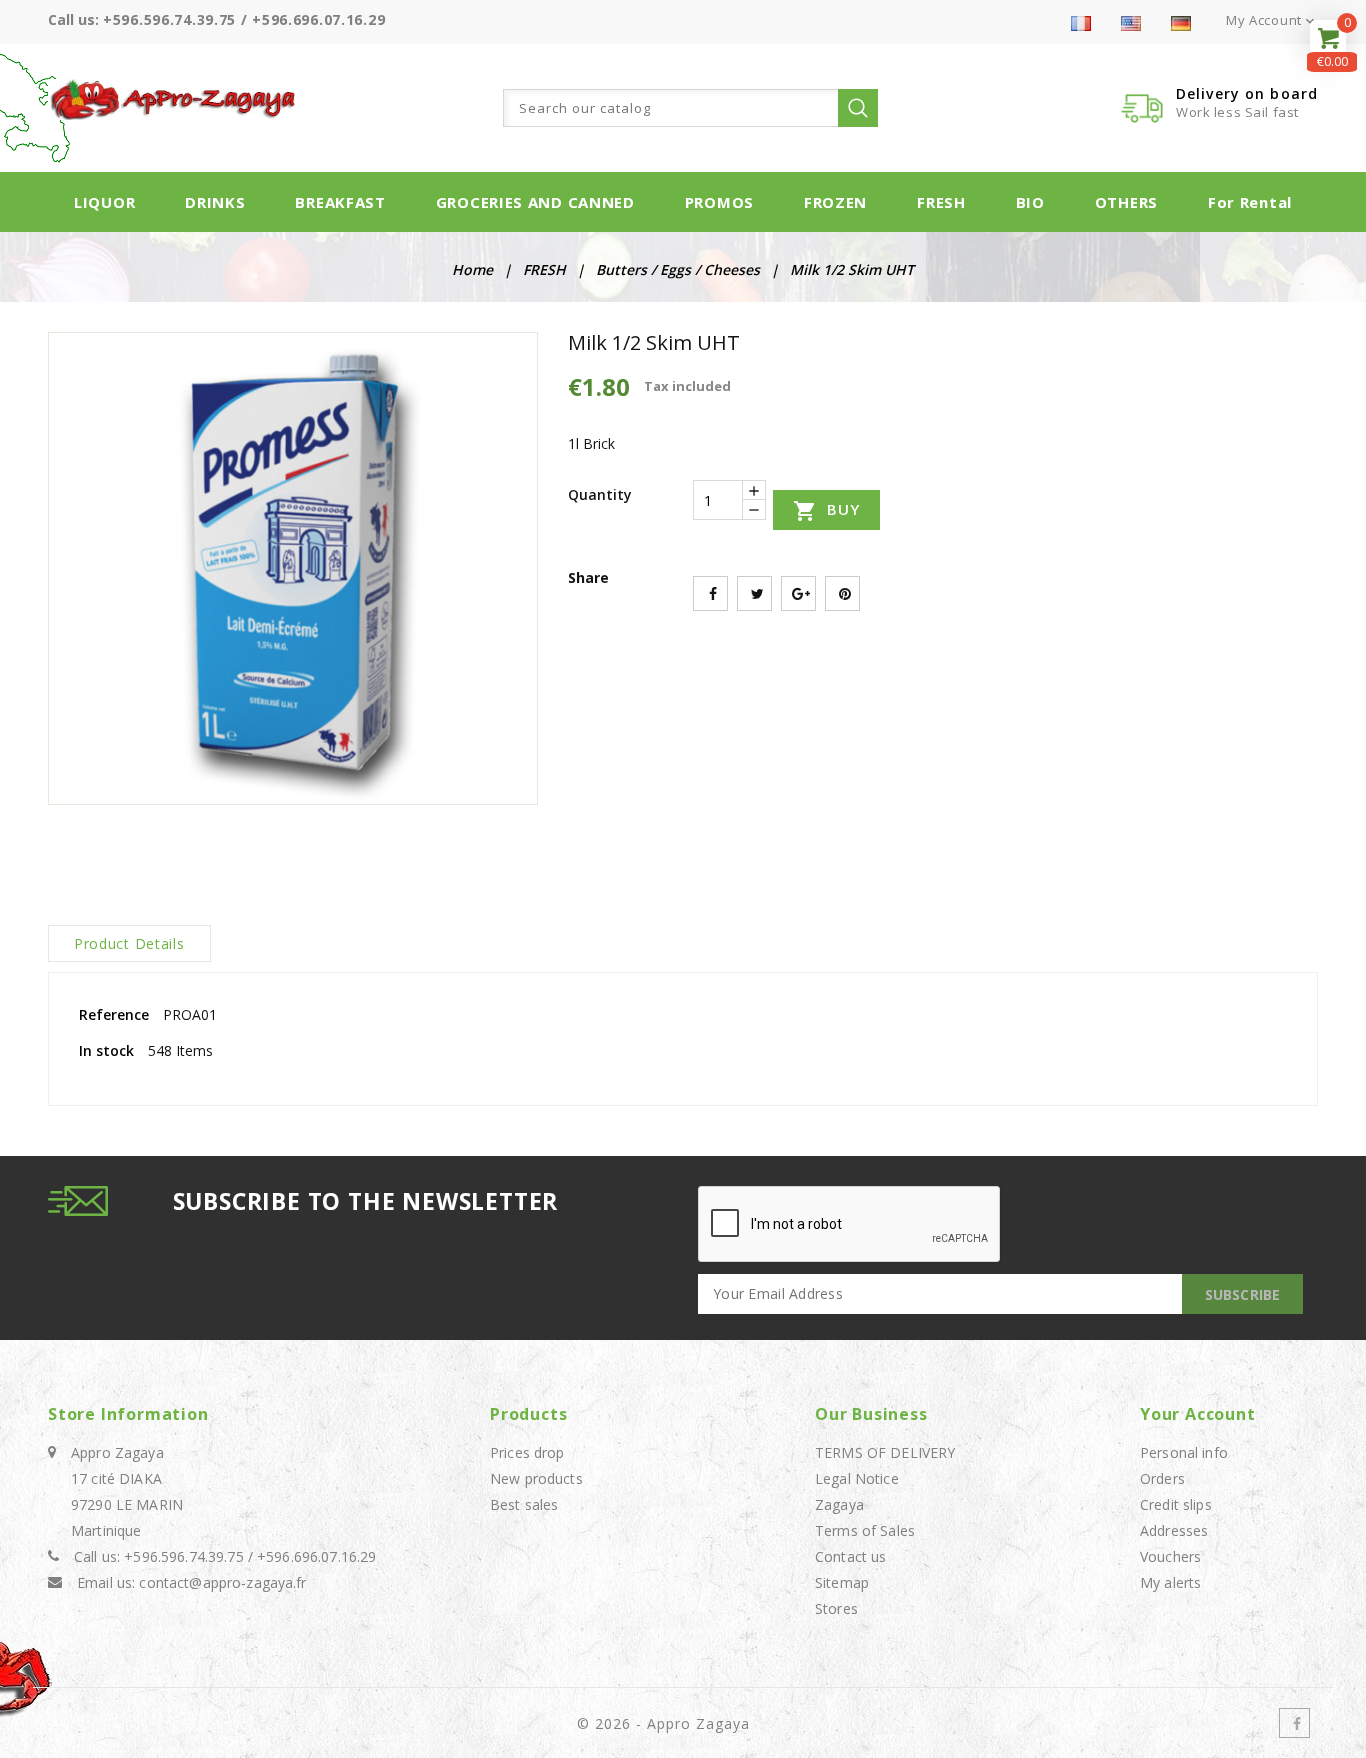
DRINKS (215, 202)
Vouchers (1170, 1556)
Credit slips (1176, 1504)
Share (710, 593)
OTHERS (1126, 202)
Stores (836, 1608)
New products (536, 1478)
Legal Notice (857, 1478)
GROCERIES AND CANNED (535, 202)
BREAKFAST (340, 202)
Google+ (798, 593)
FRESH (941, 202)
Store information (128, 1414)
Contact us (850, 1556)
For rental (1250, 202)
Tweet (754, 593)
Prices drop (527, 1452)
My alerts (1170, 1582)
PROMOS (719, 202)
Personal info (1184, 1452)
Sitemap (842, 1582)
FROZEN (835, 202)
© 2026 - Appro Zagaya (663, 1723)
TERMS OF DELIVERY (885, 1452)
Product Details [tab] (129, 943)
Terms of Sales (865, 1530)
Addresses (1174, 1530)
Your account (1198, 1414)
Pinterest (842, 593)
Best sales (524, 1504)
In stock (106, 1050)
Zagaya (839, 1504)
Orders (1162, 1478)
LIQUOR (104, 202)
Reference (114, 1014)
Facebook (1294, 1723)
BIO (1030, 202)
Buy (826, 511)
